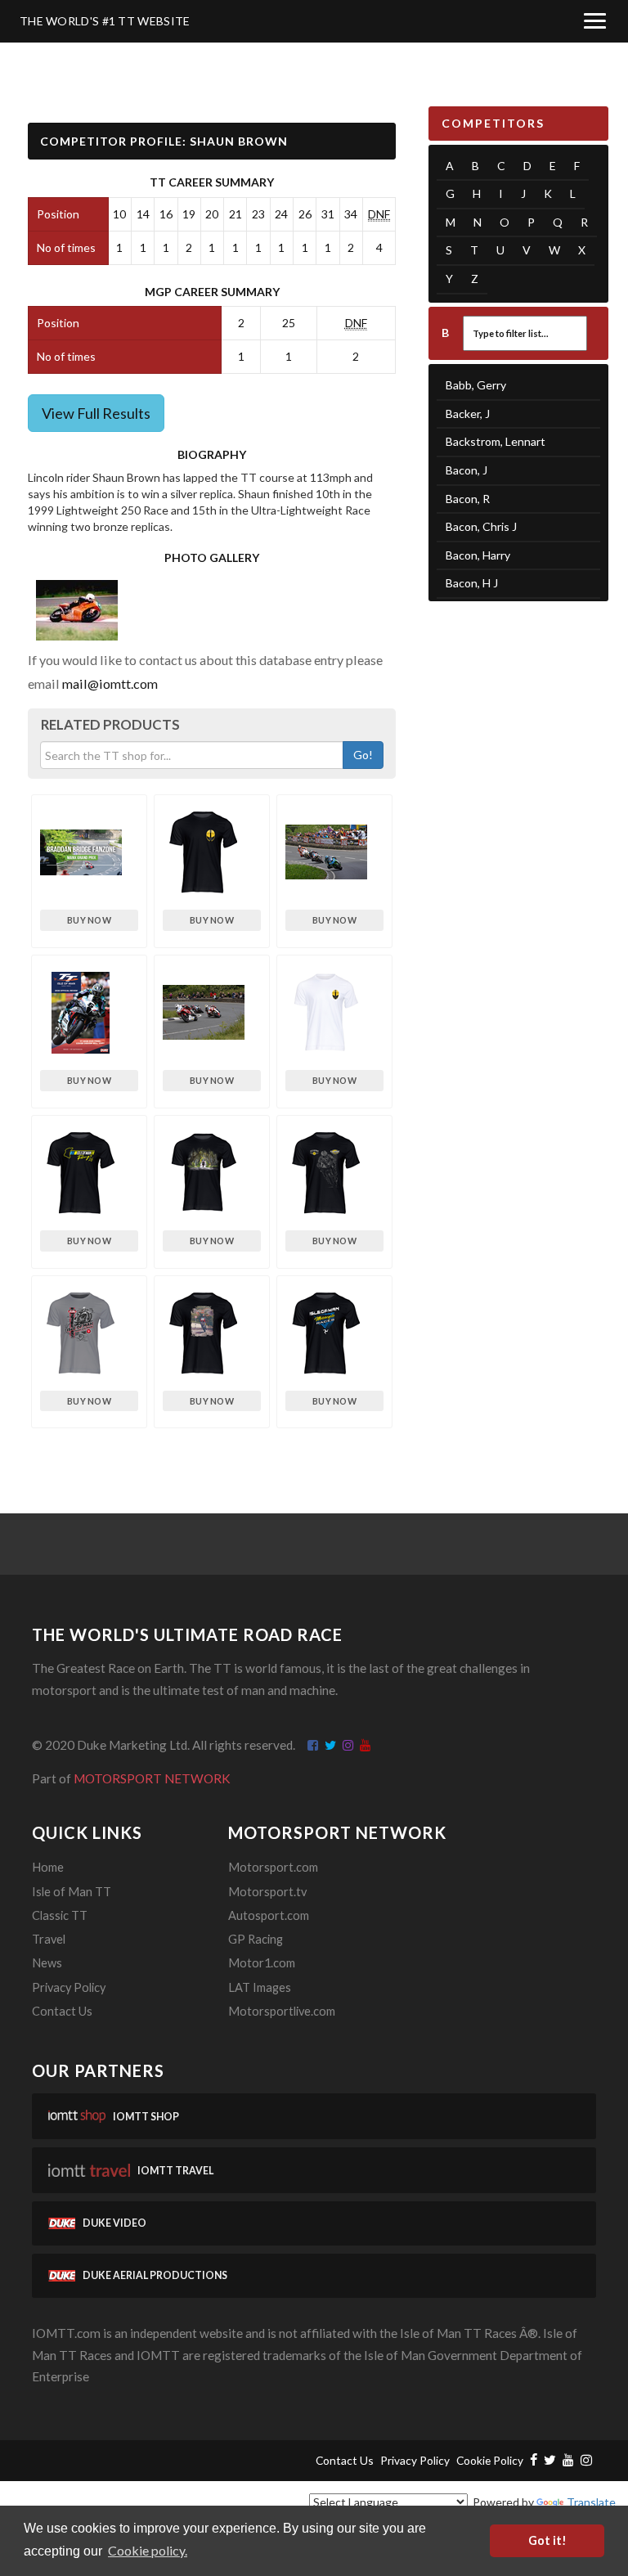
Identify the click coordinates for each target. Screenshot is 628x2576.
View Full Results (96, 413)
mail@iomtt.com (110, 683)
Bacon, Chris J (481, 526)
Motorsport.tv (267, 1892)
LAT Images (260, 1987)
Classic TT (60, 1915)
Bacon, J (467, 470)
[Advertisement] (518, 704)
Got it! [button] (547, 2540)
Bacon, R (468, 499)
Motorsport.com (273, 1867)
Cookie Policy (490, 2460)
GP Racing (256, 1939)
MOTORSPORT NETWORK (152, 1778)
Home (48, 1867)
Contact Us (62, 2011)
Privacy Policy (69, 1987)
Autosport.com (269, 1915)
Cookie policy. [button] (148, 2550)
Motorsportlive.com (282, 2011)
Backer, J (468, 414)
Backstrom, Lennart (496, 441)
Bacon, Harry (478, 555)
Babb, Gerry (476, 385)
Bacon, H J (472, 583)
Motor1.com (262, 1963)
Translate (591, 2502)
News (47, 1963)
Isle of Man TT (72, 1892)
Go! (363, 755)
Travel (49, 1939)
